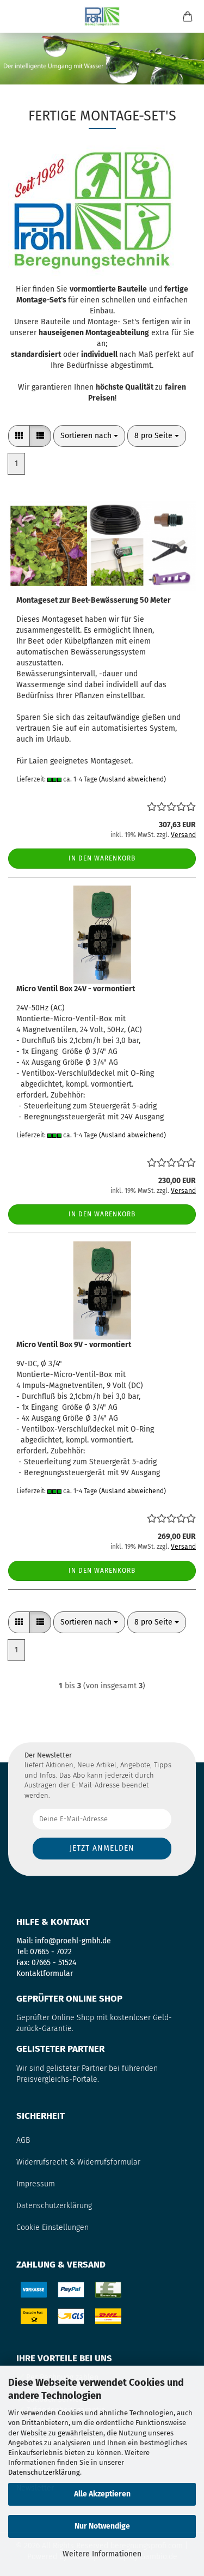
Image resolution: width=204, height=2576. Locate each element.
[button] (19, 436)
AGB (23, 2140)
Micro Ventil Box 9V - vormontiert (74, 1345)
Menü (16, 16)
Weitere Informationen (102, 2554)
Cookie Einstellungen (52, 2228)
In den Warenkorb (102, 858)
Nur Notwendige (102, 2526)
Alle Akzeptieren (102, 2494)
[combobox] (89, 436)
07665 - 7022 (51, 1952)
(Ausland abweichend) (132, 779)
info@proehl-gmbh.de (73, 1941)
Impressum (36, 2184)
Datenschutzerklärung (44, 2472)
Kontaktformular (45, 1974)
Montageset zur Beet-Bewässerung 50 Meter (94, 600)
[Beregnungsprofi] (102, 16)
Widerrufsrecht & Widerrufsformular (78, 2162)
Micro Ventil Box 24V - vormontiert (76, 989)
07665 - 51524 (54, 1963)
